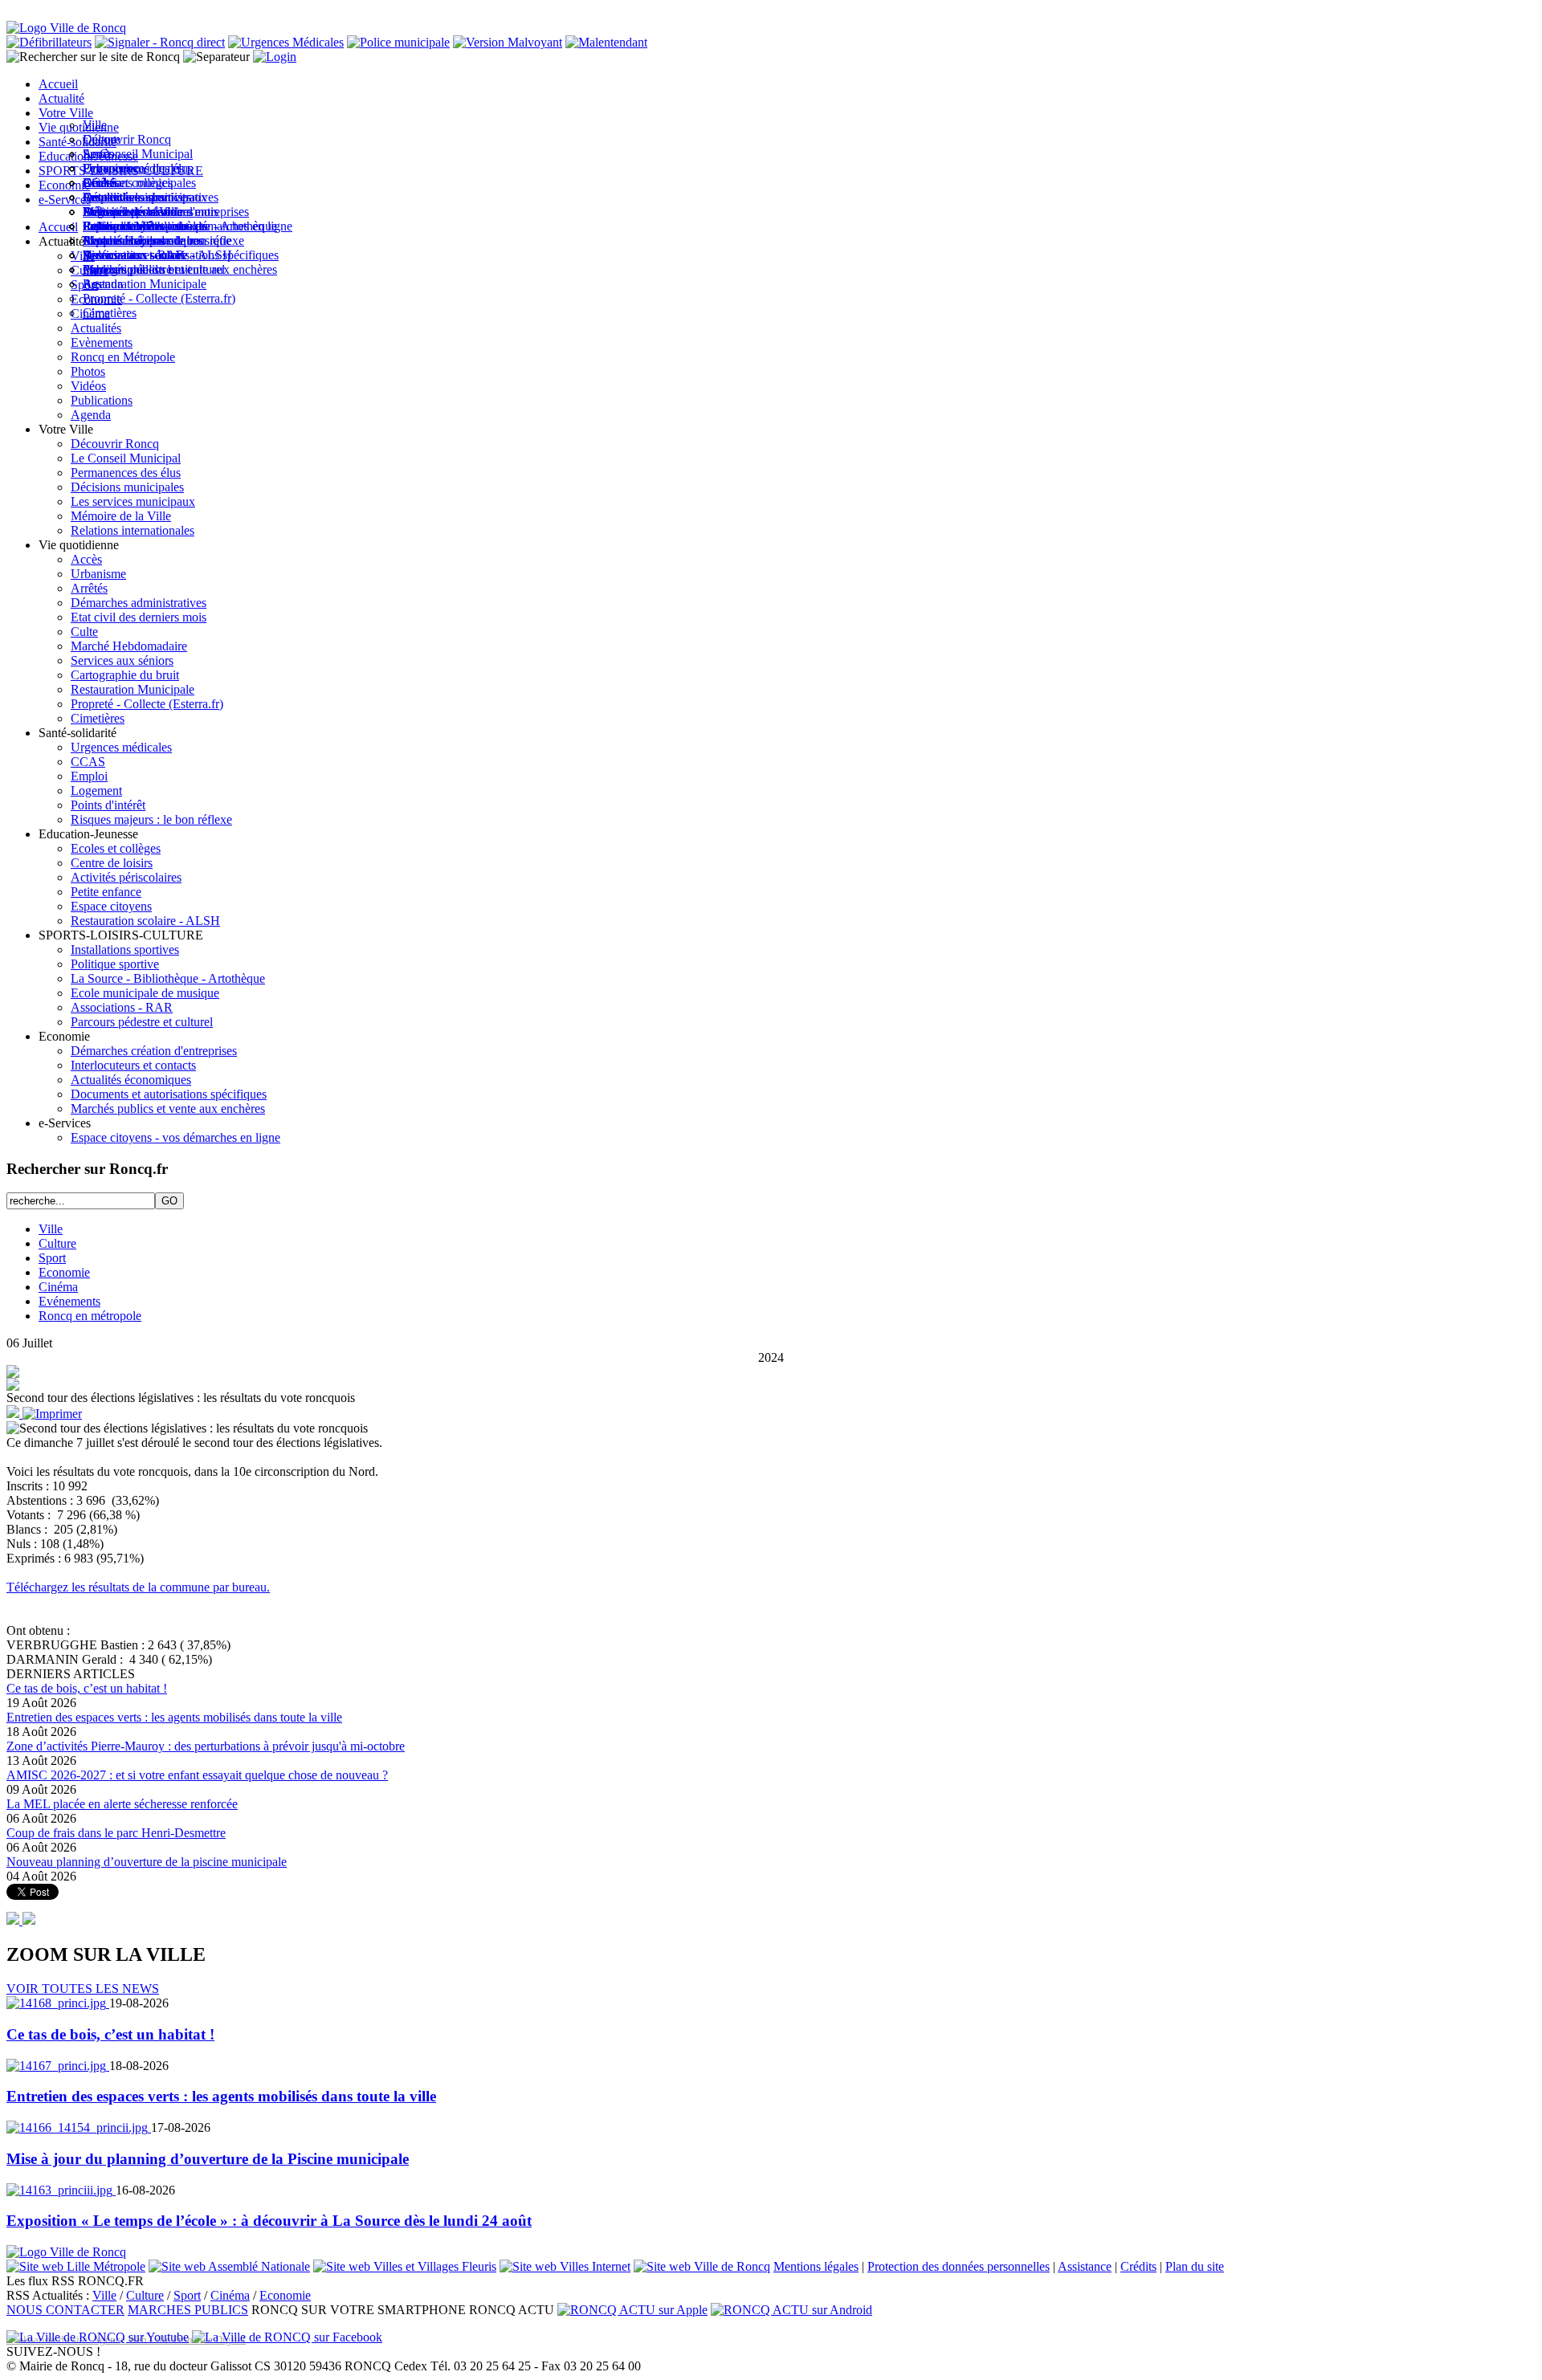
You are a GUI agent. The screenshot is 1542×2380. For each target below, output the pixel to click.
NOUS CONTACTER (65, 2310)
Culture (57, 1243)
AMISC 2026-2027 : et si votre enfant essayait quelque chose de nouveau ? (197, 1775)
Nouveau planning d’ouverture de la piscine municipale (147, 1862)
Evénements (69, 1301)
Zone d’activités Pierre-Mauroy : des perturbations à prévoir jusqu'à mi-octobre (206, 1746)
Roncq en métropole (90, 1316)
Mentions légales (816, 2266)
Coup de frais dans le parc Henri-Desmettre (116, 1833)
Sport (52, 1258)
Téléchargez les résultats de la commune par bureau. (138, 1587)
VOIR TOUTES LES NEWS (83, 1989)
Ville (51, 1229)
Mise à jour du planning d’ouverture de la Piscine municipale (208, 2159)
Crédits (1138, 2266)
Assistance (1085, 2266)
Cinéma (58, 1287)
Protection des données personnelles (959, 2266)
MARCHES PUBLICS (188, 2310)
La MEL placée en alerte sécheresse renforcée (122, 1804)
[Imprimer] (52, 1414)
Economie (64, 1272)
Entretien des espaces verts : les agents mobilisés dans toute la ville (174, 1717)
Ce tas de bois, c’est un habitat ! (87, 1688)
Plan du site (1195, 2266)
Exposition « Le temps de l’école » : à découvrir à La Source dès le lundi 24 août (269, 2221)
